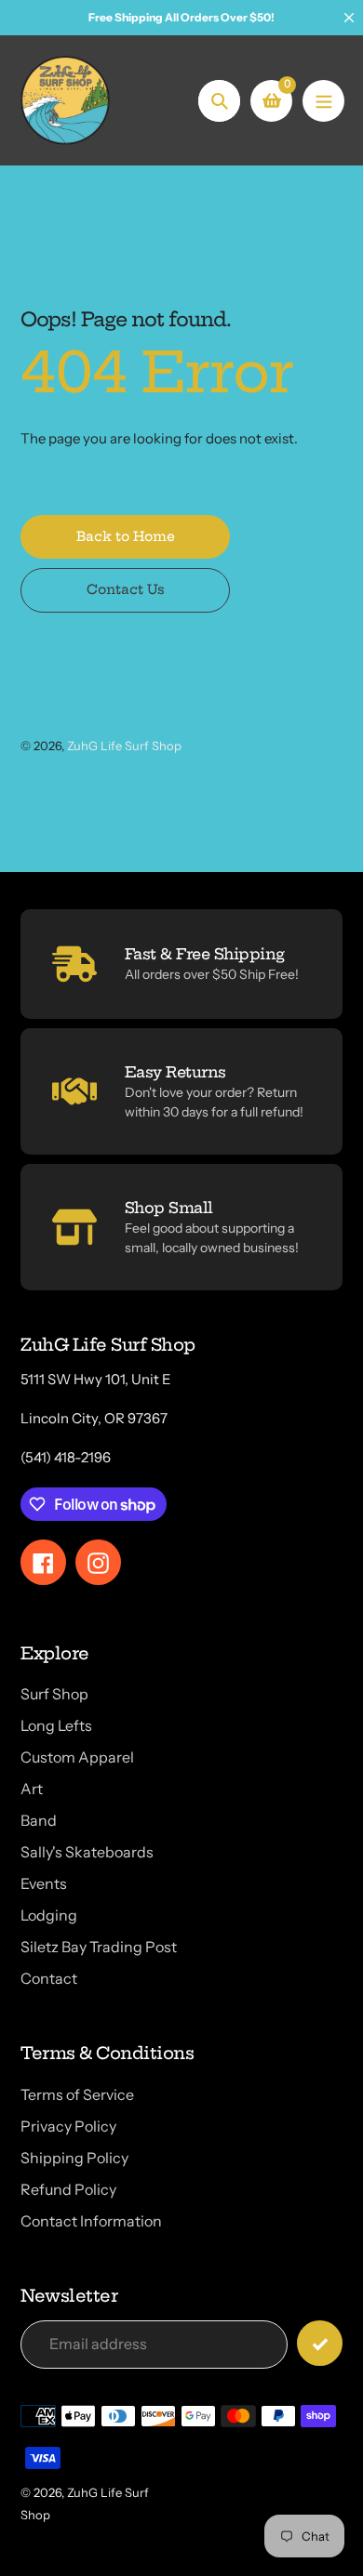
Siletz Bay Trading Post (99, 1947)
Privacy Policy (68, 2126)
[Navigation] (323, 101)
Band (39, 1820)
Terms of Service (77, 2094)
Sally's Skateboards (87, 1852)
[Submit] (320, 2343)
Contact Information (91, 2221)
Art (32, 1789)
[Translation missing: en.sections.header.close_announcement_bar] (349, 18)
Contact (49, 1978)
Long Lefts (56, 1725)
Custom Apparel (77, 1757)
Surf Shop (54, 1694)
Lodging (49, 1915)
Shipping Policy (74, 2158)
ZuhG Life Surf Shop (124, 746)
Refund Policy (68, 2189)
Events (44, 1883)
